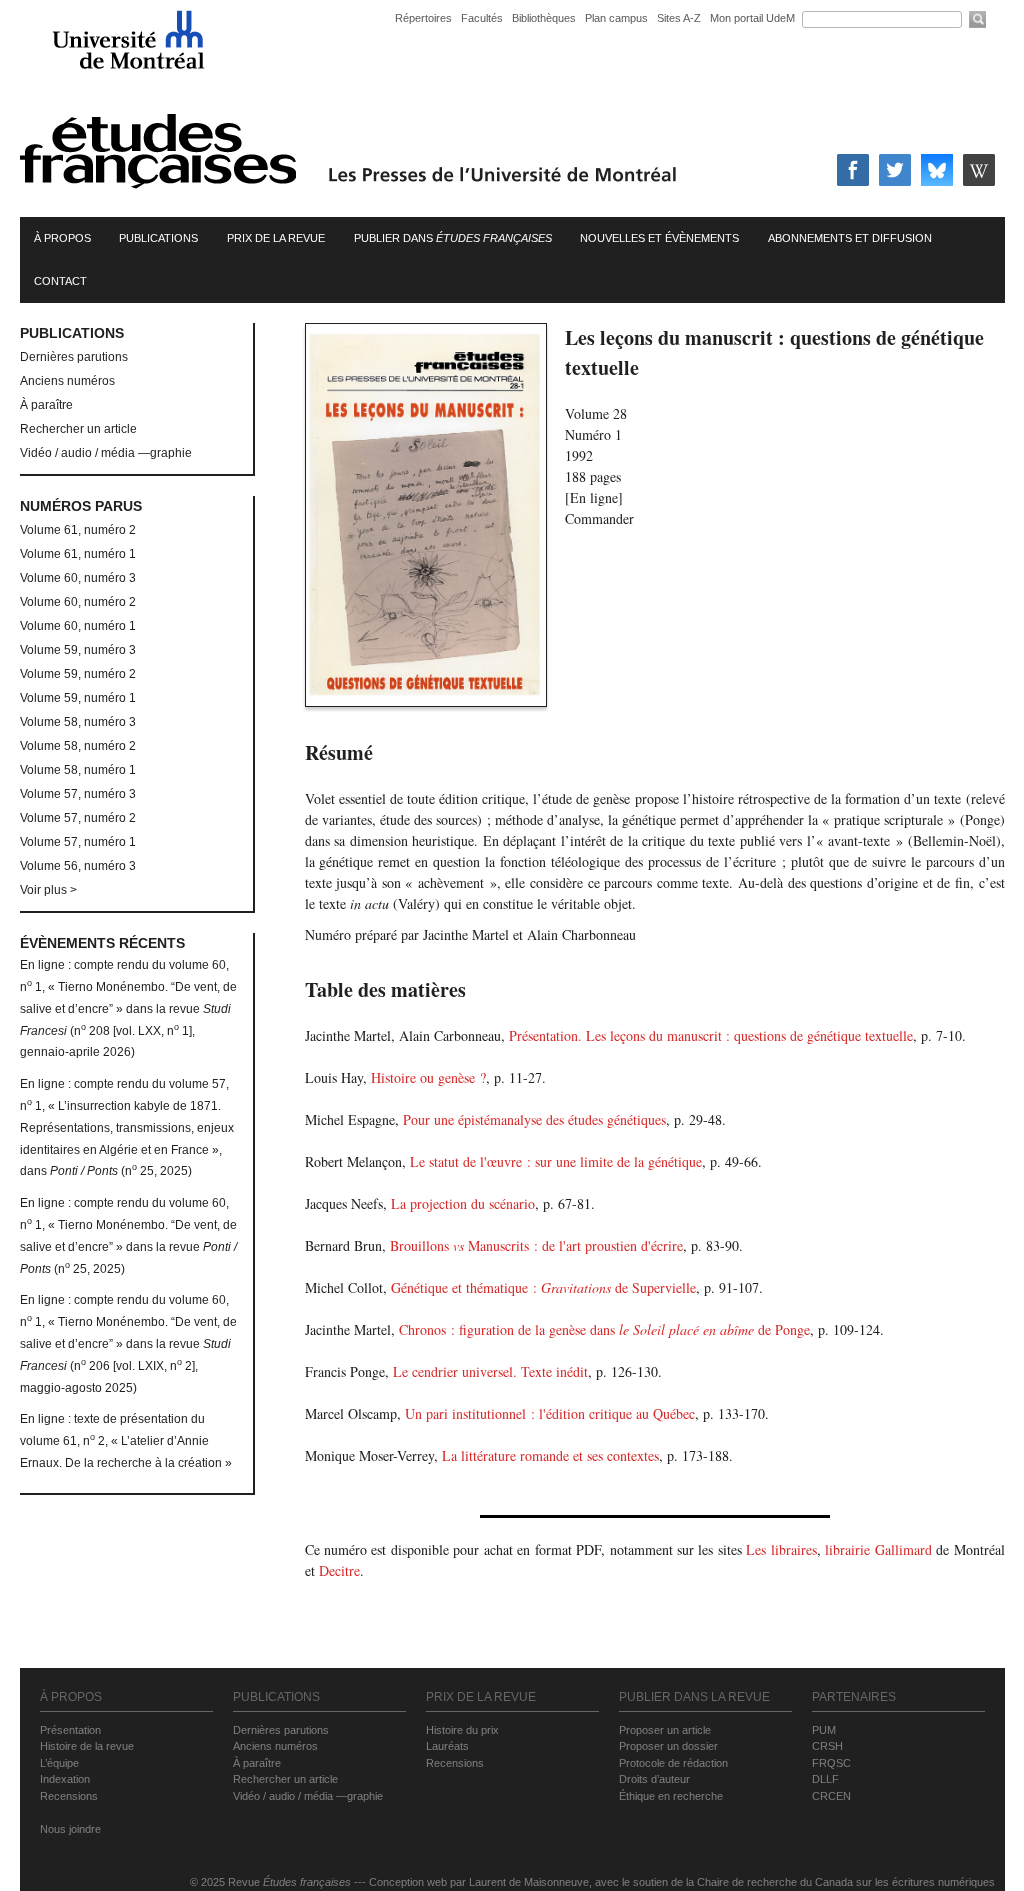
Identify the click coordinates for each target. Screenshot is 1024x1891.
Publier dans (453, 238)
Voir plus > (48, 890)
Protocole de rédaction (673, 1763)
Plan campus (616, 18)
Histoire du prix (462, 1730)
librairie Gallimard (878, 1549)
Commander (599, 518)
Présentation (70, 1730)
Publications (158, 238)
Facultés (482, 18)
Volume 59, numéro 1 (78, 698)
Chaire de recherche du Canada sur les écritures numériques (846, 1882)
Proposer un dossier (668, 1746)
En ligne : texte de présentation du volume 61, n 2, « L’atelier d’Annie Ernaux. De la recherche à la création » (126, 1441)
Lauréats (447, 1746)
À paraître (46, 405)
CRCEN (831, 1796)
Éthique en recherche (671, 1796)
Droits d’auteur (654, 1779)
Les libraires (781, 1549)
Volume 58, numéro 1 (78, 770)
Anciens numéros (67, 381)
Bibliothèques (544, 18)
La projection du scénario (463, 1203)
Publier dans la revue (694, 1697)
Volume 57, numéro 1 (78, 842)
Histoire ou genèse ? (428, 1077)
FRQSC (831, 1763)
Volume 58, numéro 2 (78, 746)
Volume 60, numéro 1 (78, 626)
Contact (60, 281)
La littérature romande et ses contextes (550, 1455)
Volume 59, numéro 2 (78, 674)
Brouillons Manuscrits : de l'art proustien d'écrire (536, 1245)
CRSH (827, 1746)
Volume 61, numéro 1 (78, 554)
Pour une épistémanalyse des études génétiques (534, 1119)
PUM (824, 1730)
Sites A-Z (680, 18)
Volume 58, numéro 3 (78, 722)
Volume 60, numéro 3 (78, 578)
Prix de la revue (276, 238)
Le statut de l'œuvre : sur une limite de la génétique (556, 1161)
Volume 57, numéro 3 (78, 794)
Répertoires (423, 18)
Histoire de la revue (87, 1746)
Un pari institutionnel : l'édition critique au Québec (550, 1413)
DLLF (825, 1779)
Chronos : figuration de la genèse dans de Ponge (604, 1329)
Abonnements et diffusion (850, 238)
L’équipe (59, 1763)
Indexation (65, 1779)
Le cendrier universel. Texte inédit (490, 1371)
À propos (62, 238)
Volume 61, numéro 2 (78, 530)
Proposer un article (665, 1730)
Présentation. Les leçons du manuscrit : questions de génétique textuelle (711, 1035)
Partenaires (854, 1697)
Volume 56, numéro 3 (78, 866)
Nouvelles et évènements (659, 238)
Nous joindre (70, 1829)
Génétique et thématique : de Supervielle (543, 1287)
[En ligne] (594, 497)
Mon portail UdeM (752, 18)
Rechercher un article (78, 429)
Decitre (339, 1570)
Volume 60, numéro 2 (78, 602)
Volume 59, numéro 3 (78, 650)
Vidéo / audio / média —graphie (106, 453)
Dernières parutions (74, 357)
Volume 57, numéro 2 (78, 818)
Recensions (69, 1796)
